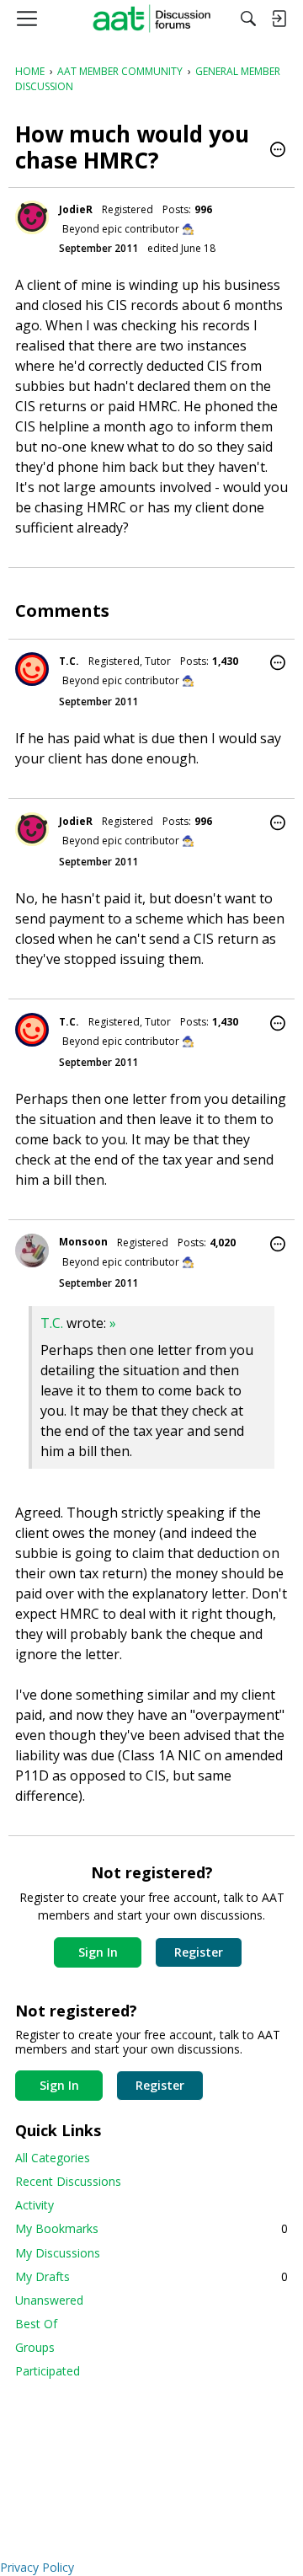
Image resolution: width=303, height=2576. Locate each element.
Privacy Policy (37, 2567)
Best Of (36, 2324)
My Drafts (151, 2276)
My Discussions (58, 2253)
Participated (48, 2371)
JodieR (76, 209)
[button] (278, 151)
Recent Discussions (68, 2181)
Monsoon (83, 1242)
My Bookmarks (151, 2228)
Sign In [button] (98, 1952)
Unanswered (49, 2300)
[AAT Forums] (152, 19)
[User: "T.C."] (32, 669)
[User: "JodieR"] (32, 217)
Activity (35, 2205)
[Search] (248, 19)
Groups (35, 2347)
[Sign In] (279, 19)
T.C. (69, 661)
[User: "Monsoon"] (32, 1251)
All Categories (53, 2158)
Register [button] (199, 1952)
